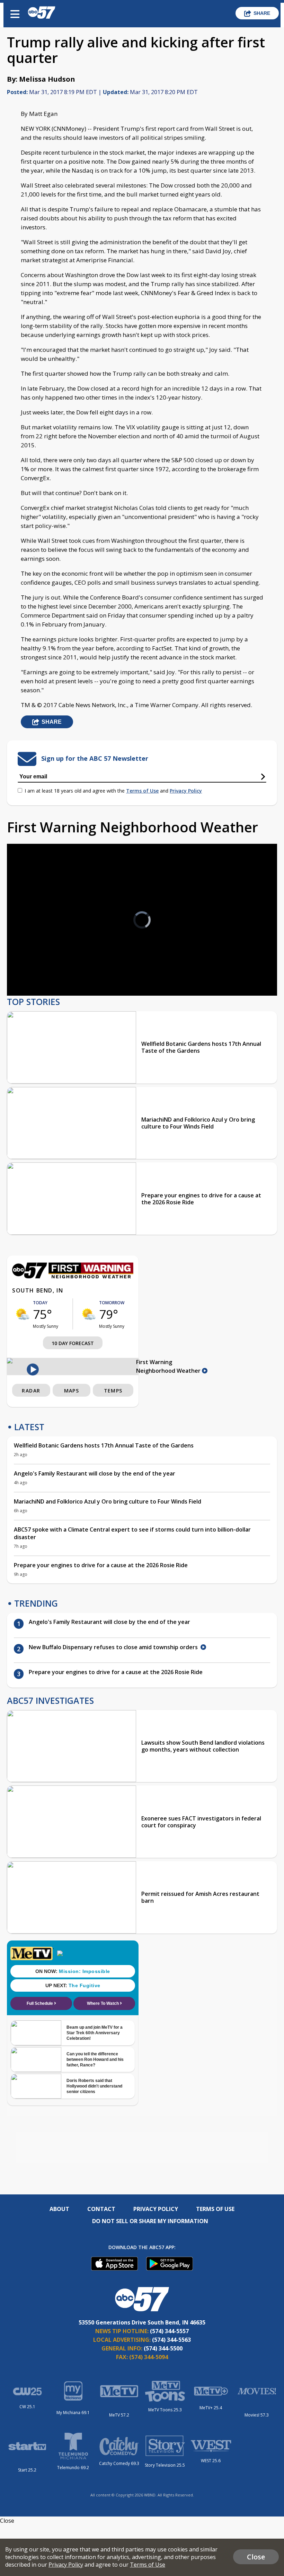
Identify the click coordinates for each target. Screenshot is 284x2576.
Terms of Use (142, 791)
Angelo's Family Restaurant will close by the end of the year (95, 1473)
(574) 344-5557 (169, 2331)
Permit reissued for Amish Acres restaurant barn (200, 1897)
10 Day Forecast (73, 1343)
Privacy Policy (186, 791)
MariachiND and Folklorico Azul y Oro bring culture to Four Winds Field (198, 1123)
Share (262, 13)
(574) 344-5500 (163, 2348)
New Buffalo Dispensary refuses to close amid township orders (115, 1647)
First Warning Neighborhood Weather (169, 1366)
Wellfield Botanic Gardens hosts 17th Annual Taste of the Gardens (201, 1047)
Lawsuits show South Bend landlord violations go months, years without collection (203, 1746)
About (59, 2209)
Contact (101, 2209)
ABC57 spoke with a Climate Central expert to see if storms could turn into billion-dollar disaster (132, 1533)
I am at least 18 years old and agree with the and (113, 791)
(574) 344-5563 (171, 2340)
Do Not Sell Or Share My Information (150, 2221)
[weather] (23, 1314)
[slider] (44, 972)
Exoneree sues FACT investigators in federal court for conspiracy (201, 1822)
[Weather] (73, 1277)
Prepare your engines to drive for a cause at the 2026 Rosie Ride (201, 1199)
